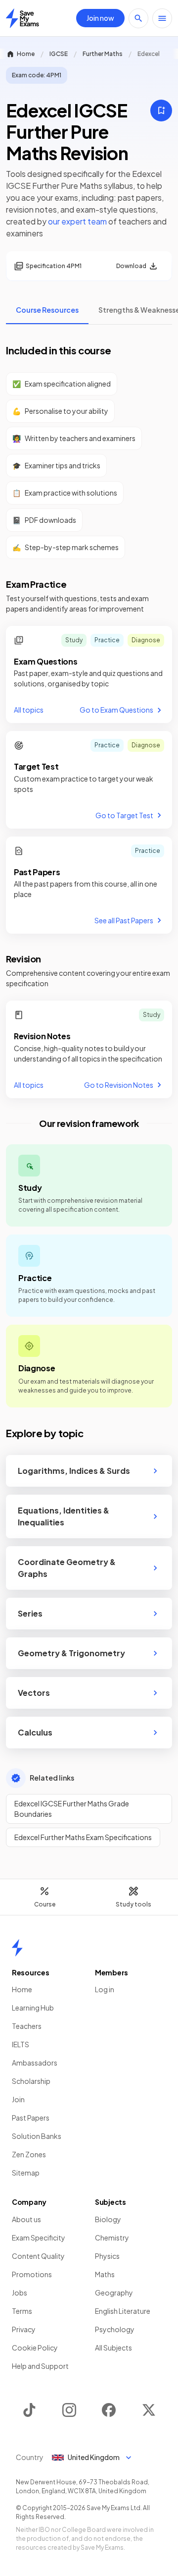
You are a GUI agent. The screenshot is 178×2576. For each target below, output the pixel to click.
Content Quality (38, 2256)
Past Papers (31, 2118)
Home (26, 54)
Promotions (32, 2274)
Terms (22, 2311)
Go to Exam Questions (116, 710)
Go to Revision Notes (119, 1085)
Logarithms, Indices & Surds (74, 1471)
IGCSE (59, 54)
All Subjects (113, 2348)
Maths (105, 2274)
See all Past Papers (124, 920)
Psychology (115, 2329)
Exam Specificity (39, 2238)
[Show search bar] (138, 18)
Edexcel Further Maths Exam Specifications (83, 1837)
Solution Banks (37, 2136)
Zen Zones (29, 2154)
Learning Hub (33, 2008)
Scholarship (31, 2081)
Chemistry (112, 2238)
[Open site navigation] (162, 18)
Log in (105, 1989)
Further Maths (103, 54)
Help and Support (40, 2366)
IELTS (21, 2044)
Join (18, 2099)
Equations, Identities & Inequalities (64, 1516)
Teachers (27, 2026)
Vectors (34, 1693)
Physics (107, 2256)
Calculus (35, 1732)
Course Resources (47, 310)
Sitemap (26, 2173)
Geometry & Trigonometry (71, 1653)
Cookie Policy (35, 2348)
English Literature (123, 2311)
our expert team (77, 221)
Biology (108, 2219)
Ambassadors (35, 2063)
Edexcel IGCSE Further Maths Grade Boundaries (72, 1809)
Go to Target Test (124, 815)
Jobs (20, 2293)
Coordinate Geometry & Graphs (67, 1568)
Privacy (24, 2329)
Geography (114, 2293)
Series (30, 1613)
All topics (29, 710)
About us (26, 2219)
